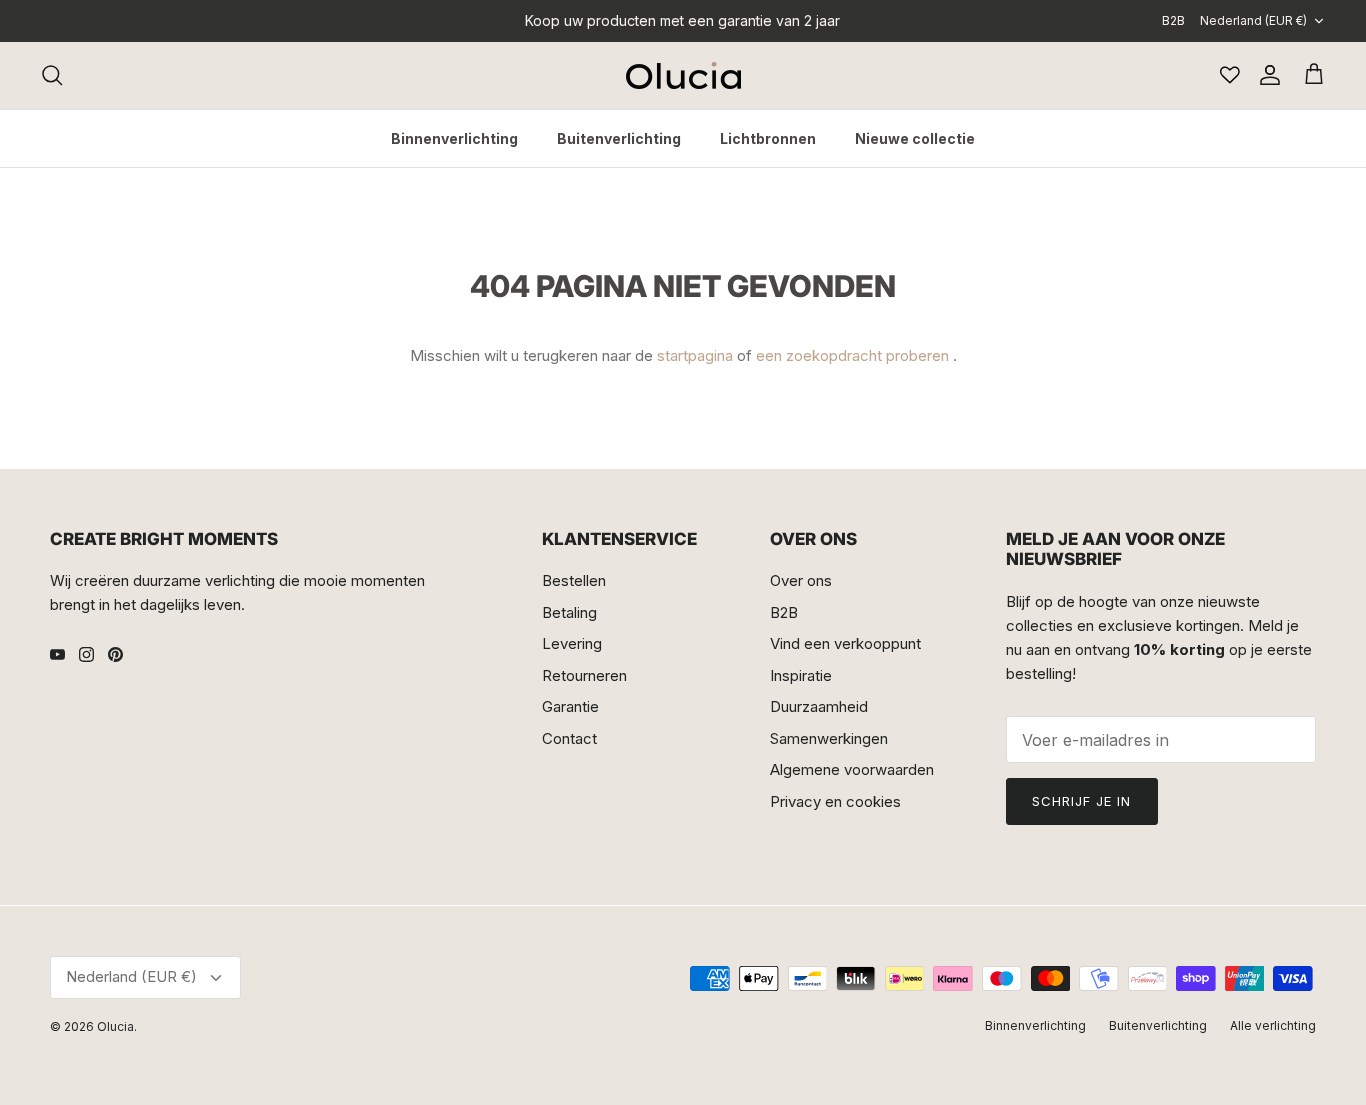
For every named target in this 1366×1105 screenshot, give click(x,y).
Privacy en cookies (835, 801)
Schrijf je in (1082, 801)
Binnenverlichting (454, 138)
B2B (1173, 20)
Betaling (569, 612)
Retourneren (584, 675)
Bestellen (574, 580)
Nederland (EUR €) (1253, 20)
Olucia (115, 1026)
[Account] (1266, 75)
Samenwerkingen (829, 738)
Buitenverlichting (619, 138)
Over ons (801, 580)
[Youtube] (57, 654)
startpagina (695, 355)
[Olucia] (683, 75)
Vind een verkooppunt (845, 643)
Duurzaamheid (819, 706)
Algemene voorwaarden (852, 769)
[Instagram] (86, 654)
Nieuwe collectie (915, 138)
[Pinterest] (115, 654)
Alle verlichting (1273, 1025)
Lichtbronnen (768, 138)
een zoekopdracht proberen (852, 355)
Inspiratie (801, 675)
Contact (569, 738)
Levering (572, 643)
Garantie (570, 706)
